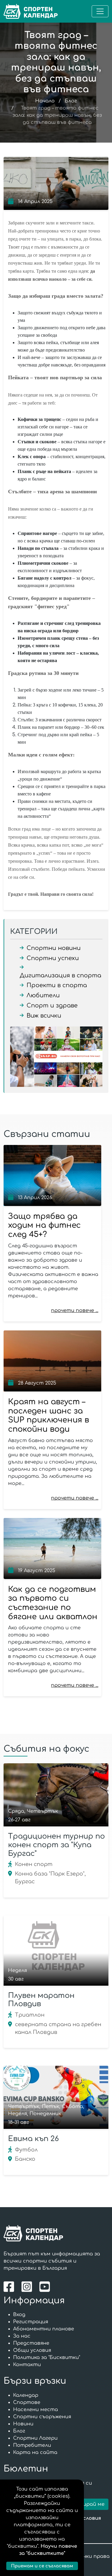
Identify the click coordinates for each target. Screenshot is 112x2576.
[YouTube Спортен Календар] (45, 2286)
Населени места (36, 2410)
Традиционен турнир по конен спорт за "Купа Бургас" (56, 1845)
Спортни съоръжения (42, 2417)
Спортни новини (54, 948)
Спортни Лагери (35, 2438)
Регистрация (31, 2322)
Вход (19, 2315)
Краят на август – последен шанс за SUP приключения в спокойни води (49, 1415)
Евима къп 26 (33, 2139)
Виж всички (44, 1016)
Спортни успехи (53, 958)
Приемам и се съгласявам (42, 2566)
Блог (71, 101)
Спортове (27, 2402)
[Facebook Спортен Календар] (10, 2286)
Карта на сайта (35, 2452)
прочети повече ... (75, 1310)
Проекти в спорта (57, 985)
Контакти (27, 2365)
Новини (23, 2424)
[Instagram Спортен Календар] (28, 2286)
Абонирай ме (87, 2504)
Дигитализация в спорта (60, 975)
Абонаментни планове (44, 2329)
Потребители (32, 2445)
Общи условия (32, 2350)
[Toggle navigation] (100, 11)
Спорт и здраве (52, 1005)
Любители (43, 995)
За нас (22, 2336)
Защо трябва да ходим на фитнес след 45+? (44, 1225)
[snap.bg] (56, 1057)
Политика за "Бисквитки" (47, 2357)
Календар (26, 2395)
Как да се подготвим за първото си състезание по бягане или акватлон (53, 1603)
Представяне (31, 2343)
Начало (45, 101)
